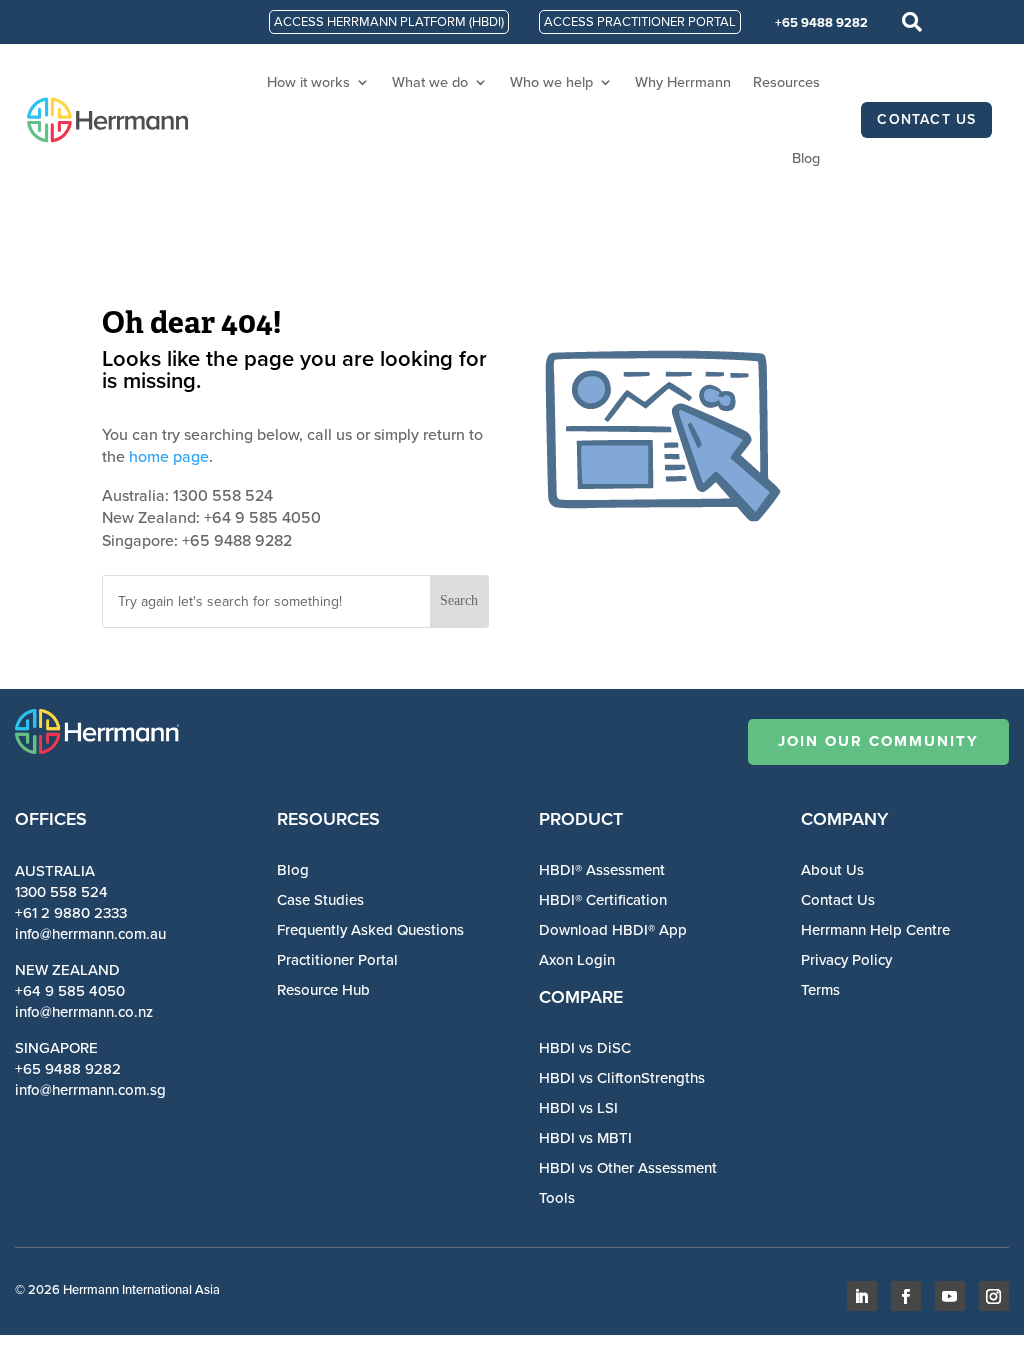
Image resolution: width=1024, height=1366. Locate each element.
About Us (832, 870)
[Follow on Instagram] (994, 1296)
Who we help (551, 82)
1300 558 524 (61, 892)
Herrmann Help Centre (875, 930)
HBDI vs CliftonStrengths (622, 1078)
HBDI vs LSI (578, 1108)
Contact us (926, 119)
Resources (786, 82)
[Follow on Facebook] (906, 1296)
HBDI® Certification (603, 900)
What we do (430, 82)
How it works (308, 82)
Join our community (878, 741)
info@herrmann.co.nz (84, 1012)
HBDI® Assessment (602, 870)
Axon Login (577, 960)
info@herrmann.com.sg (90, 1090)
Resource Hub (323, 990)
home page (169, 456)
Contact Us (838, 900)
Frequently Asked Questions (370, 930)
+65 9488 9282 (821, 22)
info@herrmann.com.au (90, 934)
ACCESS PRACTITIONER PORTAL (640, 21)
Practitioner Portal (337, 960)
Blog (806, 158)
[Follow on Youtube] (950, 1296)
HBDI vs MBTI (585, 1138)
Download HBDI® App (613, 930)
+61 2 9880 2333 (71, 913)
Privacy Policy (846, 960)
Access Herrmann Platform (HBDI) (389, 21)
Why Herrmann (683, 82)
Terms (820, 990)
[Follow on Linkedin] (862, 1296)
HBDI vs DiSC (585, 1048)
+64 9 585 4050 (70, 991)
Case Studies (320, 900)
